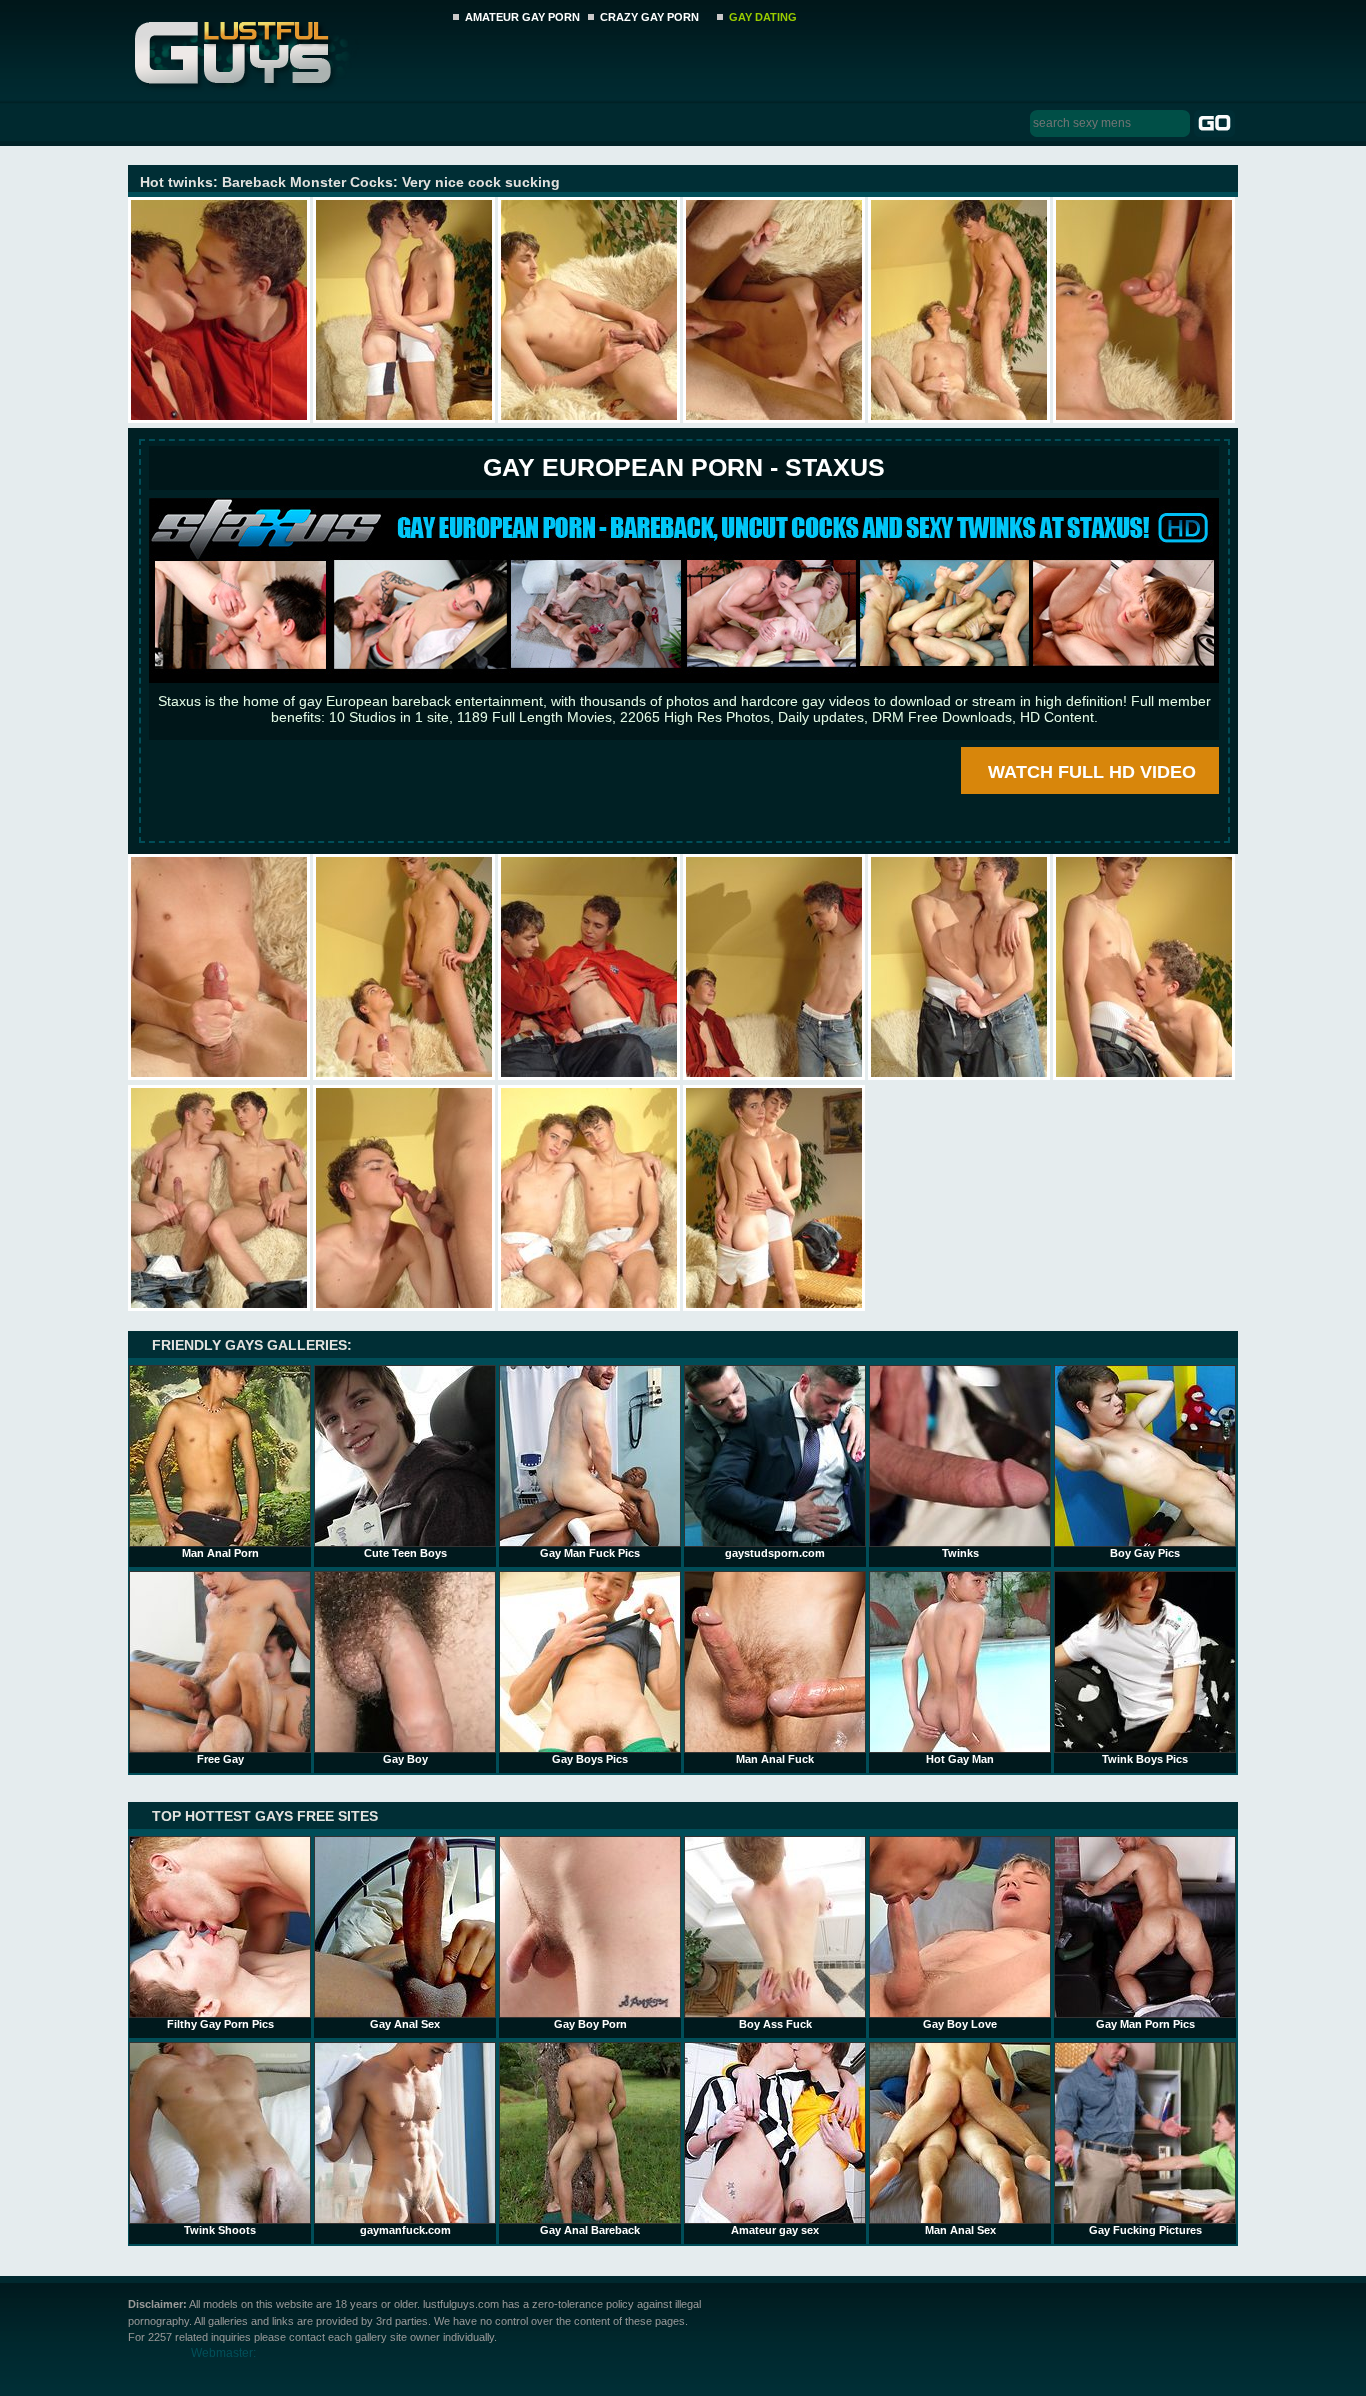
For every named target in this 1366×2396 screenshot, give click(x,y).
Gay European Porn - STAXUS (684, 467)
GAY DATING (763, 17)
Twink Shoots (220, 2230)
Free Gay (220, 1759)
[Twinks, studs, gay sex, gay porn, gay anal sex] (284, 47)
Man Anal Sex (960, 2230)
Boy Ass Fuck (775, 2024)
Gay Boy (405, 1759)
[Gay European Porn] (684, 678)
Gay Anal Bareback (590, 2230)
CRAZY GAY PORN (649, 17)
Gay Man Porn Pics (1145, 2024)
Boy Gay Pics (1145, 1553)
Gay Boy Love (960, 2024)
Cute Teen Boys (405, 1553)
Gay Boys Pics (590, 1759)
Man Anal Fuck (775, 1759)
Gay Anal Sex (405, 2024)
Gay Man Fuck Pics (590, 1553)
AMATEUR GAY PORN (522, 17)
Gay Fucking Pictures (1145, 2230)
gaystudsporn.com (775, 1553)
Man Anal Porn (220, 1553)
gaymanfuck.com (405, 2230)
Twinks (960, 1553)
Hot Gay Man (960, 1759)
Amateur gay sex (775, 2230)
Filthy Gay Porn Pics (220, 2024)
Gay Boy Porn (590, 2024)
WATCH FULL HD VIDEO (1092, 772)
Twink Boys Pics (1145, 1759)
